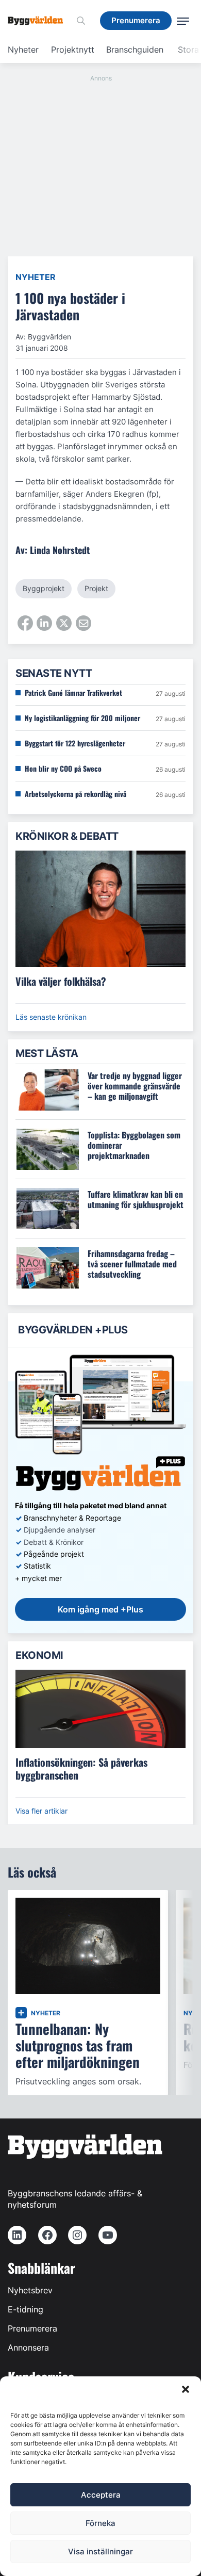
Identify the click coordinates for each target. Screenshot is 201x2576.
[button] (186, 2389)
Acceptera (101, 2495)
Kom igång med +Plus (100, 1609)
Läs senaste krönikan (51, 1017)
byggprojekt (44, 588)
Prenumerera (32, 2328)
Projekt (96, 588)
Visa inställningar (100, 2551)
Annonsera (28, 2347)
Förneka (100, 2523)
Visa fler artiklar (41, 1811)
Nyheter (23, 50)
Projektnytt (73, 50)
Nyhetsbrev (30, 2290)
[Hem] (39, 21)
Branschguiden (135, 50)
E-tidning (26, 2309)
